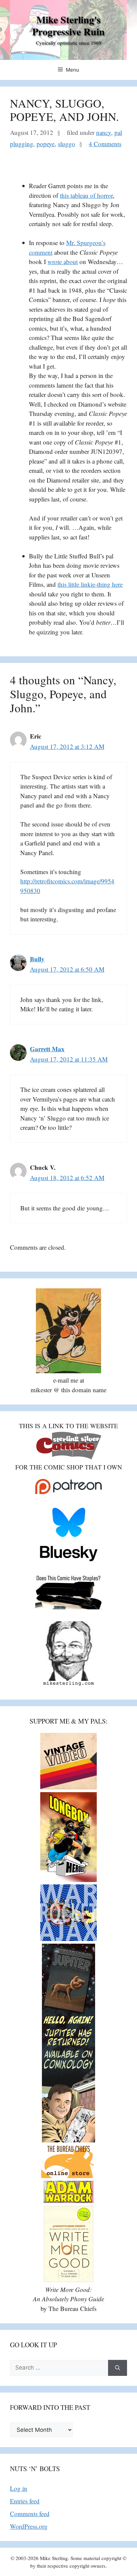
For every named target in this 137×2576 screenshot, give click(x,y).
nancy (104, 132)
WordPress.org (29, 2526)
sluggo (67, 144)
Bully (37, 959)
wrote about (63, 262)
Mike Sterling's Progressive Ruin (68, 25)
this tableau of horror (86, 195)
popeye (46, 144)
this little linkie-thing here (90, 584)
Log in (19, 2488)
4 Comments (105, 144)
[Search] (118, 2368)
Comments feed (30, 2514)
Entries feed (25, 2501)
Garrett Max (47, 1049)
